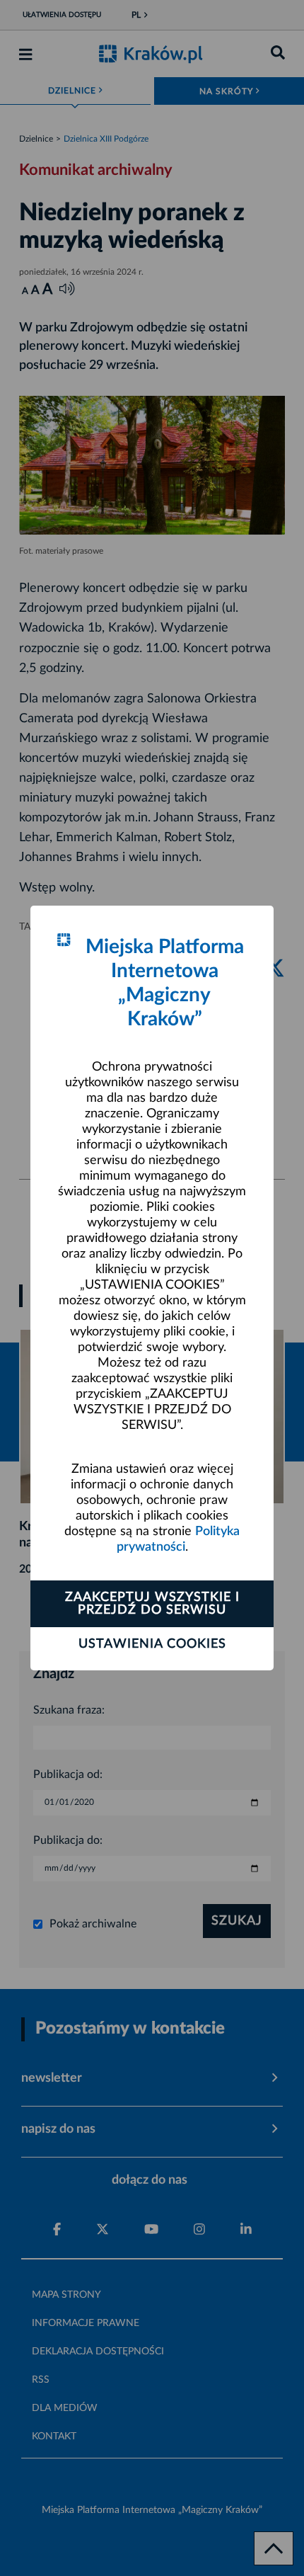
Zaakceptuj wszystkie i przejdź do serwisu (152, 1604)
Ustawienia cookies (152, 1644)
